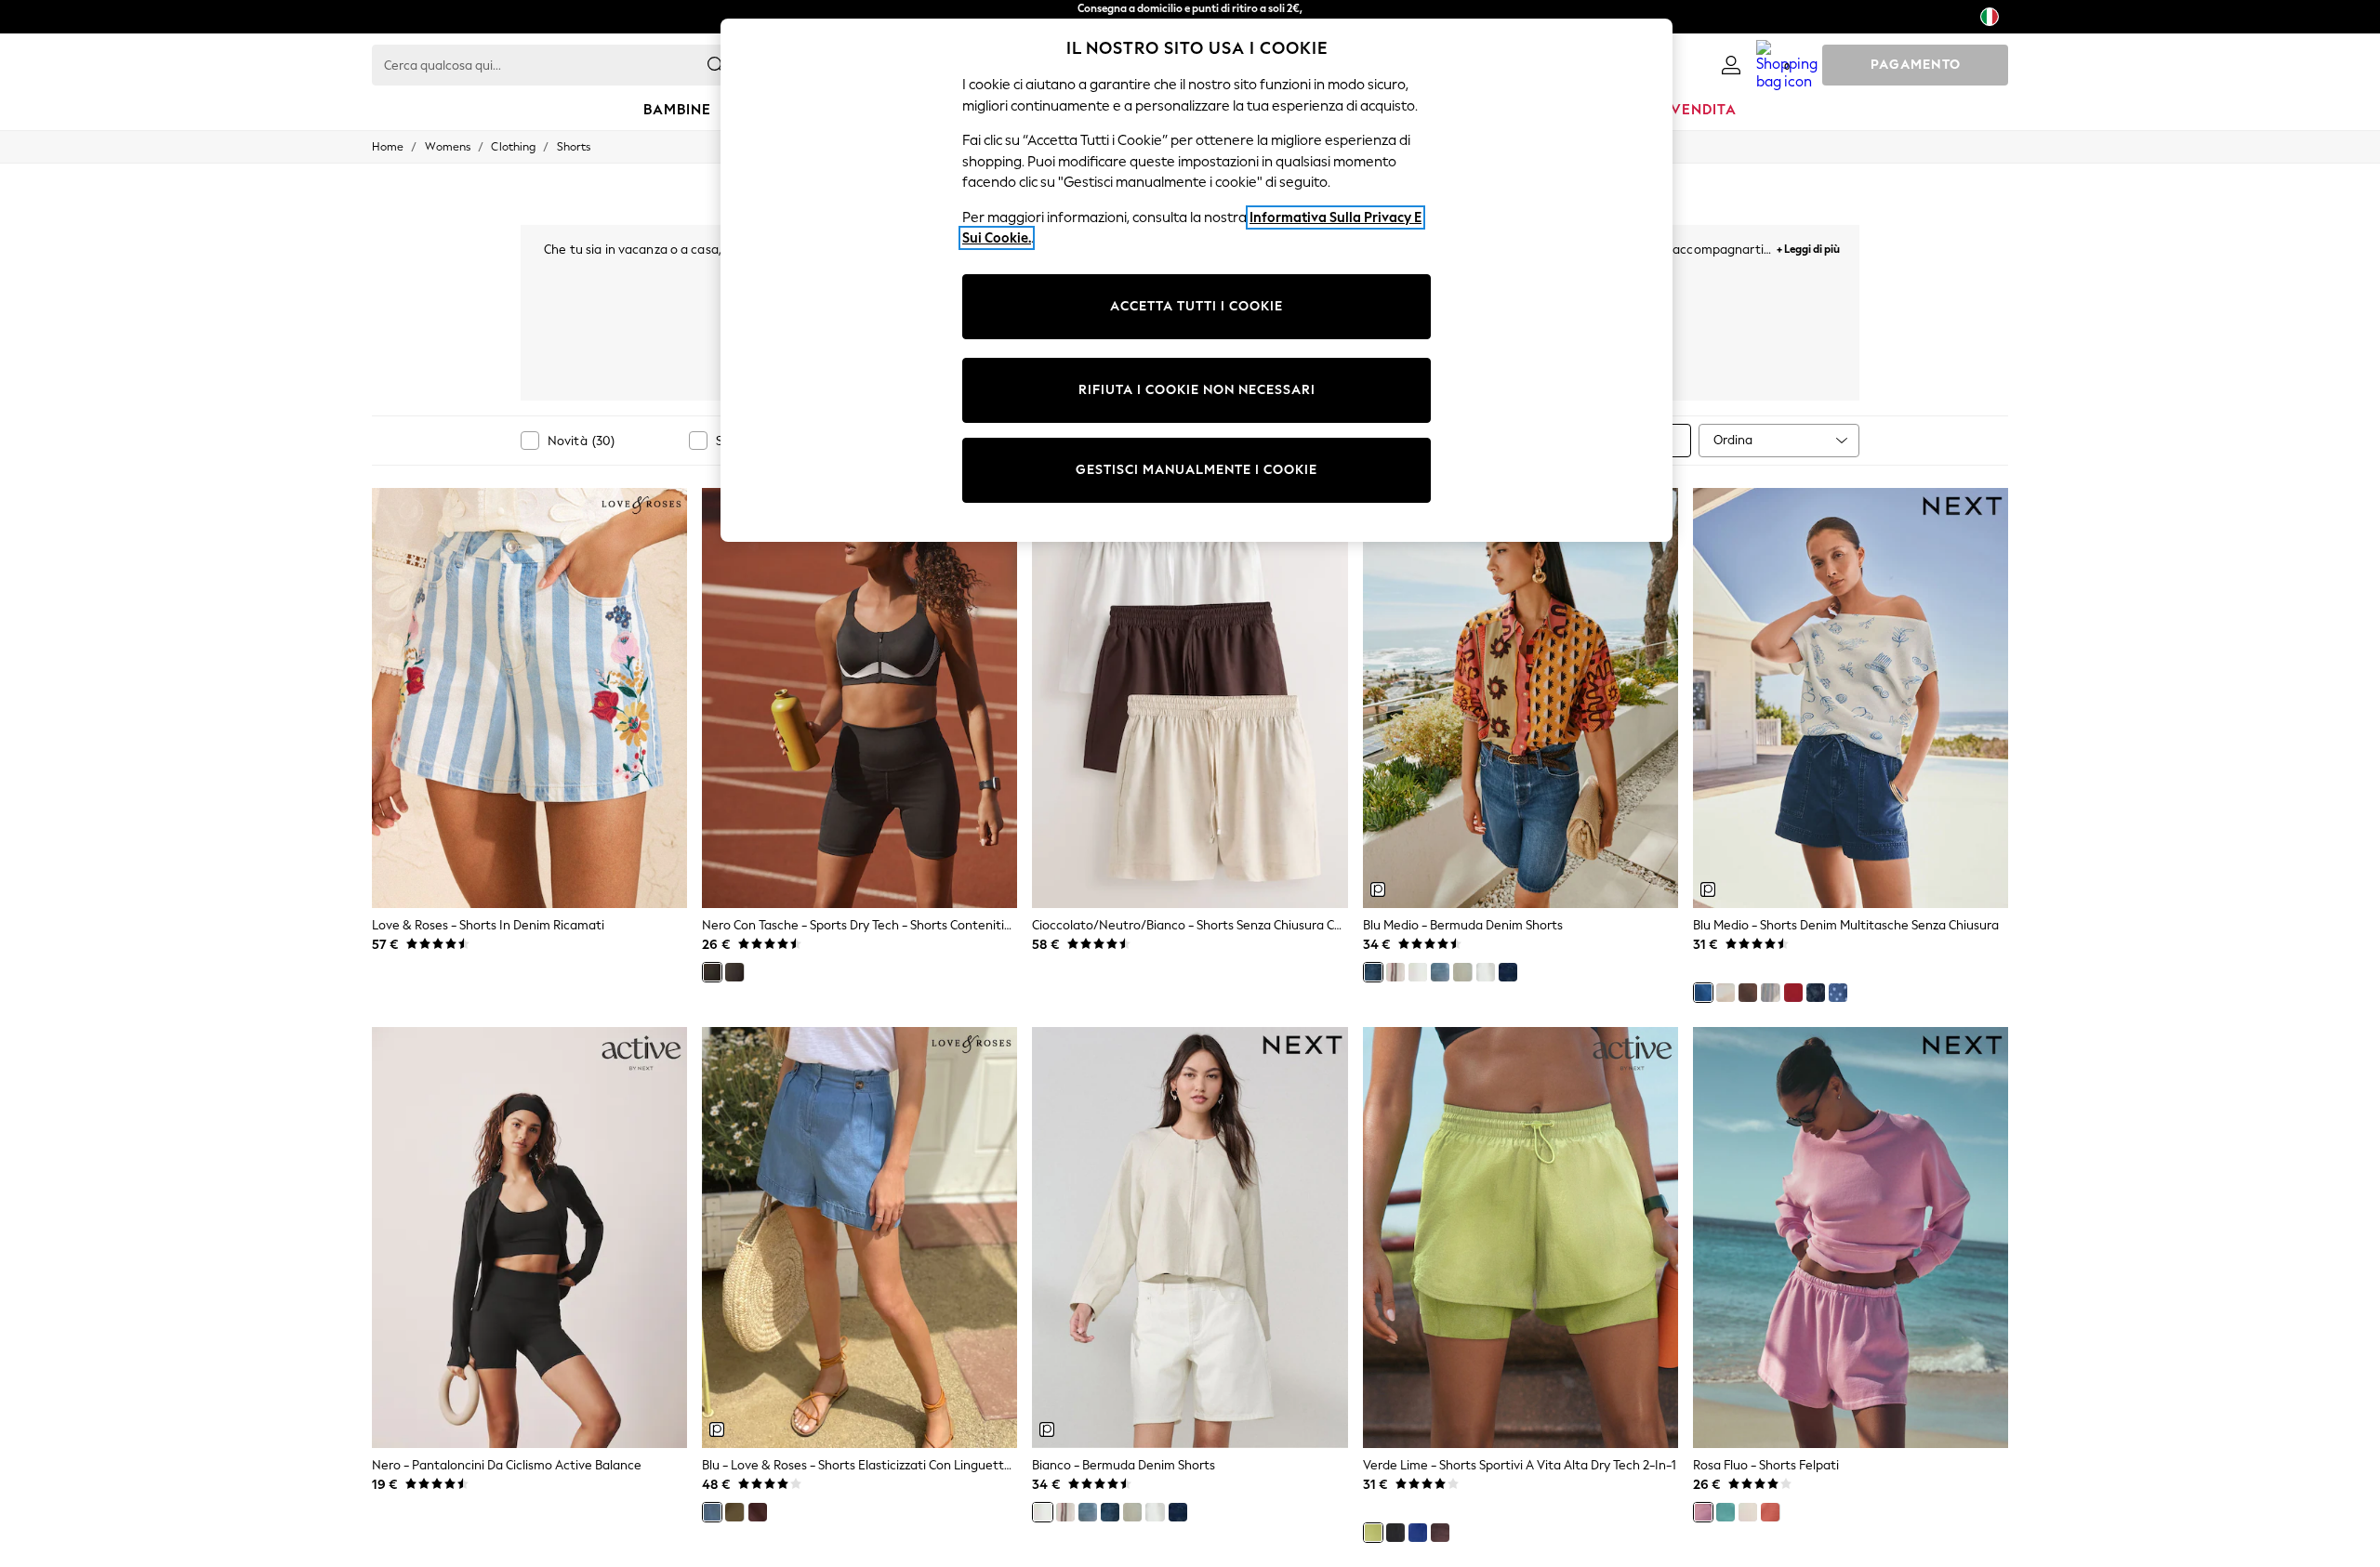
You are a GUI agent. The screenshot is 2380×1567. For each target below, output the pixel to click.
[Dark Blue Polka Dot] (1838, 993)
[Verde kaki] (734, 1512)
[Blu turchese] (1725, 1512)
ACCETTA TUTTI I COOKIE (1197, 306)
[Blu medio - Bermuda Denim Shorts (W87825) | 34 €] (1521, 698)
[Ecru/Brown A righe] (1395, 972)
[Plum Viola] (1440, 1533)
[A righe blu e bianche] (1770, 993)
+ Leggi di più (1808, 247)
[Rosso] (1793, 993)
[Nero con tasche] (712, 972)
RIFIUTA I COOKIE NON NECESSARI (1197, 390)
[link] (1731, 65)
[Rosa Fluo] (1703, 1512)
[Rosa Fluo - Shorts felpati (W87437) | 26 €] (1851, 1237)
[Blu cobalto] (1418, 1533)
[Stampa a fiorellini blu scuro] (1508, 972)
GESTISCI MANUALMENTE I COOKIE (1197, 470)
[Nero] (734, 972)
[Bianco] (1418, 972)
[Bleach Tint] (1462, 972)
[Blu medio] (1373, 972)
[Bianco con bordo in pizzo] (1486, 972)
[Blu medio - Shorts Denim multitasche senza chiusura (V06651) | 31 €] (1851, 698)
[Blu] (712, 1512)
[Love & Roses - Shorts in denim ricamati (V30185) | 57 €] (529, 698)
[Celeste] (1440, 972)
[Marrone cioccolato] (1748, 993)
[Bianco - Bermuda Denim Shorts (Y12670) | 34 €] (1190, 1237)
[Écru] (1725, 993)
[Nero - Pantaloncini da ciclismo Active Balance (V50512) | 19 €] (529, 1237)
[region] (1197, 280)
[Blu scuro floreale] (1816, 993)
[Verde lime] (1373, 1533)
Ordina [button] (1733, 440)
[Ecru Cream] (1748, 1512)
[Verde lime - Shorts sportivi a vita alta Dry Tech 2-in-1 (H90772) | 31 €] (1521, 1237)
